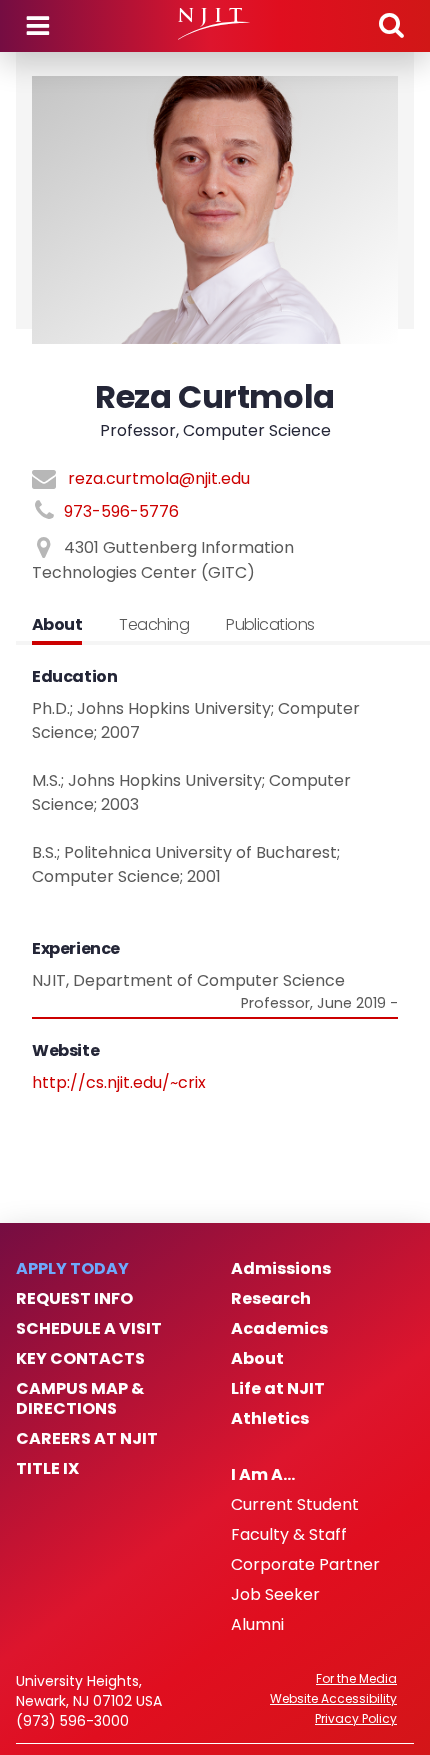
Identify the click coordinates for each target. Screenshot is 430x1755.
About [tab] (57, 624)
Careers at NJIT (87, 1439)
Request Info (74, 1299)
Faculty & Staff (289, 1535)
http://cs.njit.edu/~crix (119, 1082)
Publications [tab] (270, 624)
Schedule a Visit (89, 1329)
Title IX (47, 1469)
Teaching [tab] (154, 624)
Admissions (281, 1269)
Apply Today (72, 1269)
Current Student (295, 1505)
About (257, 1359)
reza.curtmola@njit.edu (159, 478)
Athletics (270, 1419)
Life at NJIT (278, 1389)
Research (271, 1299)
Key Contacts (80, 1359)
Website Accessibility (333, 1699)
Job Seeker (275, 1595)
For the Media (356, 1679)
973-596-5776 (121, 511)
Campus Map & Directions (80, 1399)
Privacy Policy (356, 1719)
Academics (279, 1329)
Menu (38, 26)
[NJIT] (214, 24)
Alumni (257, 1625)
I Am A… (263, 1475)
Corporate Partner (305, 1565)
